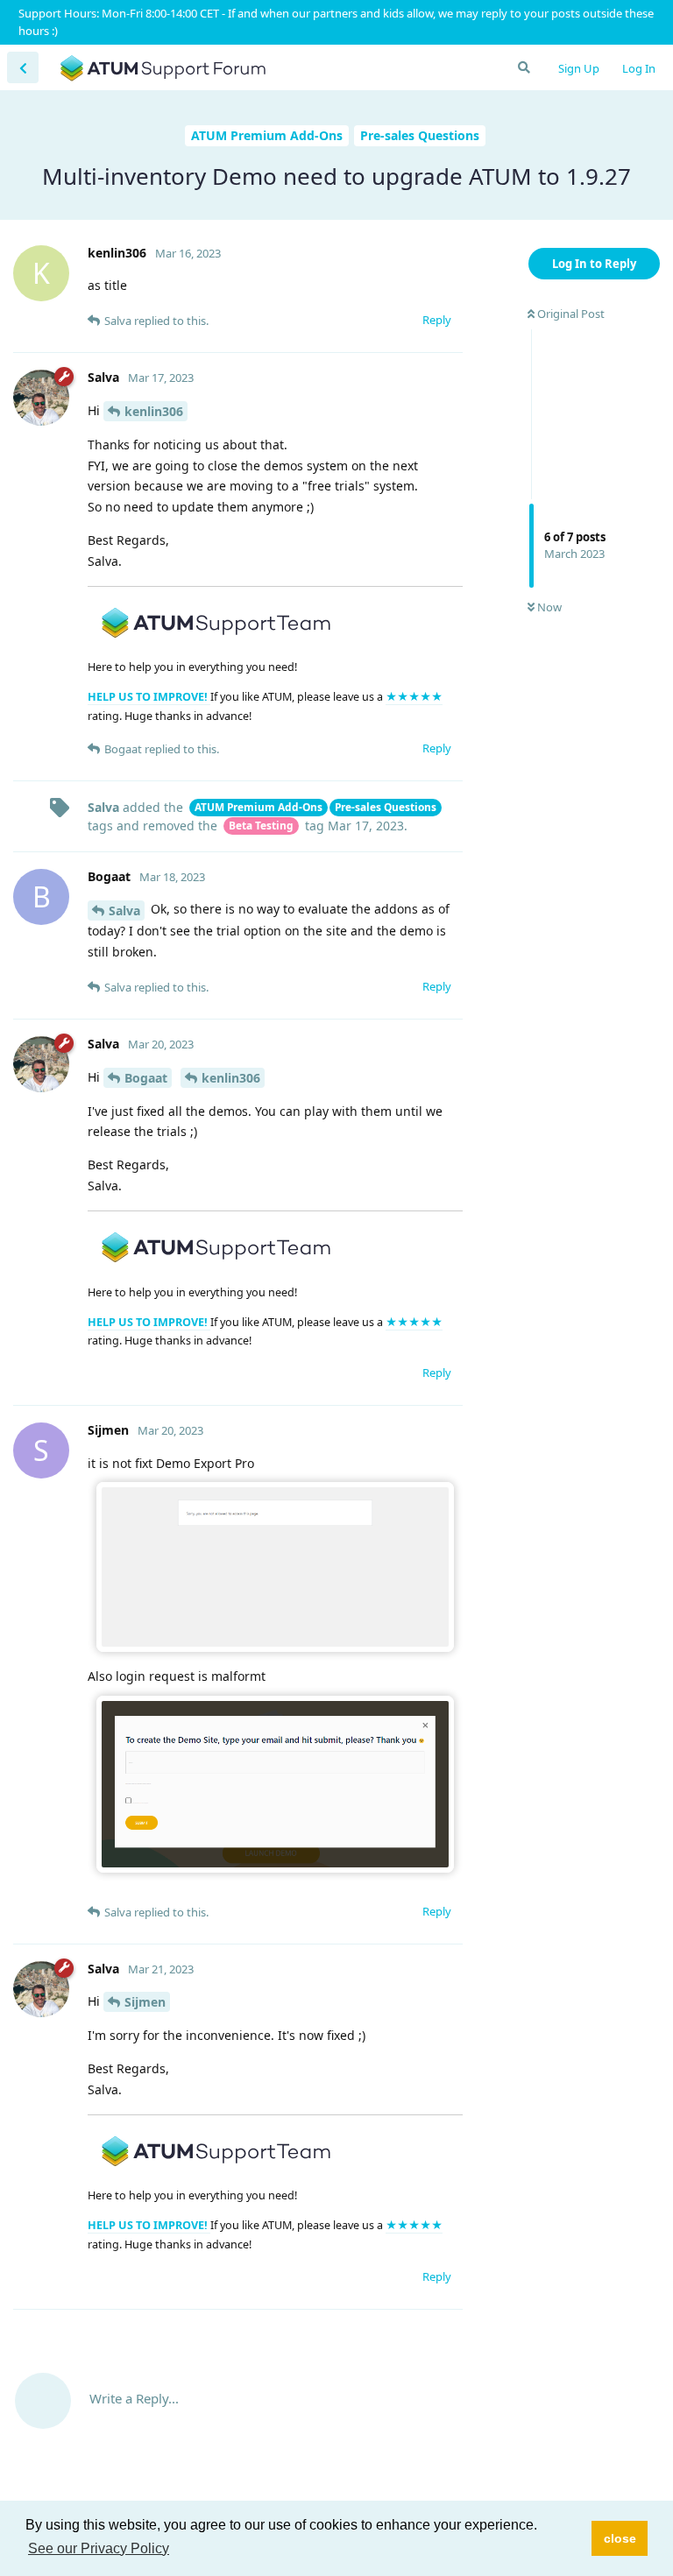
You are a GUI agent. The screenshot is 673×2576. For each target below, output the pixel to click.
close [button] (620, 2538)
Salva (124, 910)
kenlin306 (154, 411)
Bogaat (146, 1078)
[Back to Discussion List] (23, 67)
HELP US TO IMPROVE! (149, 697)
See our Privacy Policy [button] (99, 2548)
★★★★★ (414, 697)
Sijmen (145, 2002)
